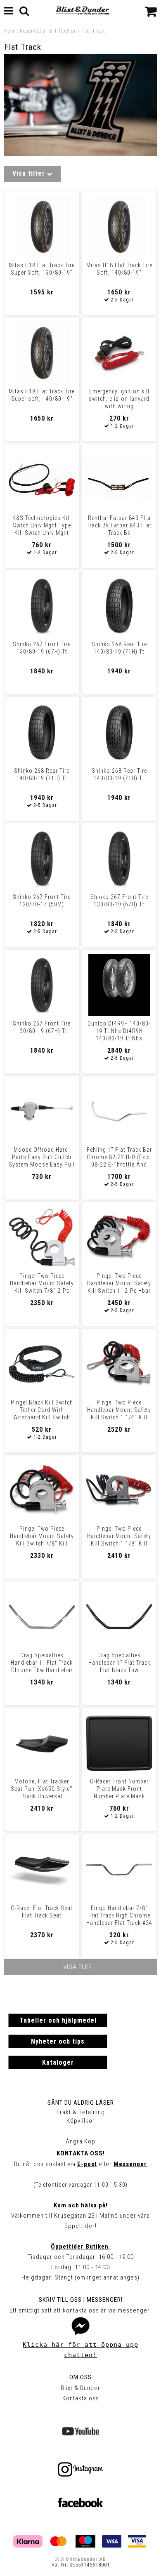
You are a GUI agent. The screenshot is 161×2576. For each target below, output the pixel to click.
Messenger (130, 2164)
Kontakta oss (81, 2398)
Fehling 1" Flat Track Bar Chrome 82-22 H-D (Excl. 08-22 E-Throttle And (119, 1157)
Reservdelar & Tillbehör (48, 31)
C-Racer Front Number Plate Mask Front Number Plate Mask (119, 1789)
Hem (9, 31)
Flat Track (93, 31)
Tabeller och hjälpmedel (58, 2020)
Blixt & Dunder (80, 2388)
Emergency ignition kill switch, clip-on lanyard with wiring (119, 399)
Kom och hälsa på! (81, 2205)
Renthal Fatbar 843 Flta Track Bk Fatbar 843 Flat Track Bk (119, 525)
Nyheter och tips (58, 2041)
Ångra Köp (80, 2141)
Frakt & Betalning (81, 2112)
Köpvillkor (81, 2121)
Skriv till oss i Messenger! (81, 2300)
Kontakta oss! (81, 2153)
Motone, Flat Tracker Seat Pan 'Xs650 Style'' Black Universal (42, 1789)
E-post (87, 2164)
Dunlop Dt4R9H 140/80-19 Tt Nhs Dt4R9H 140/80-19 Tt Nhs (119, 1031)
